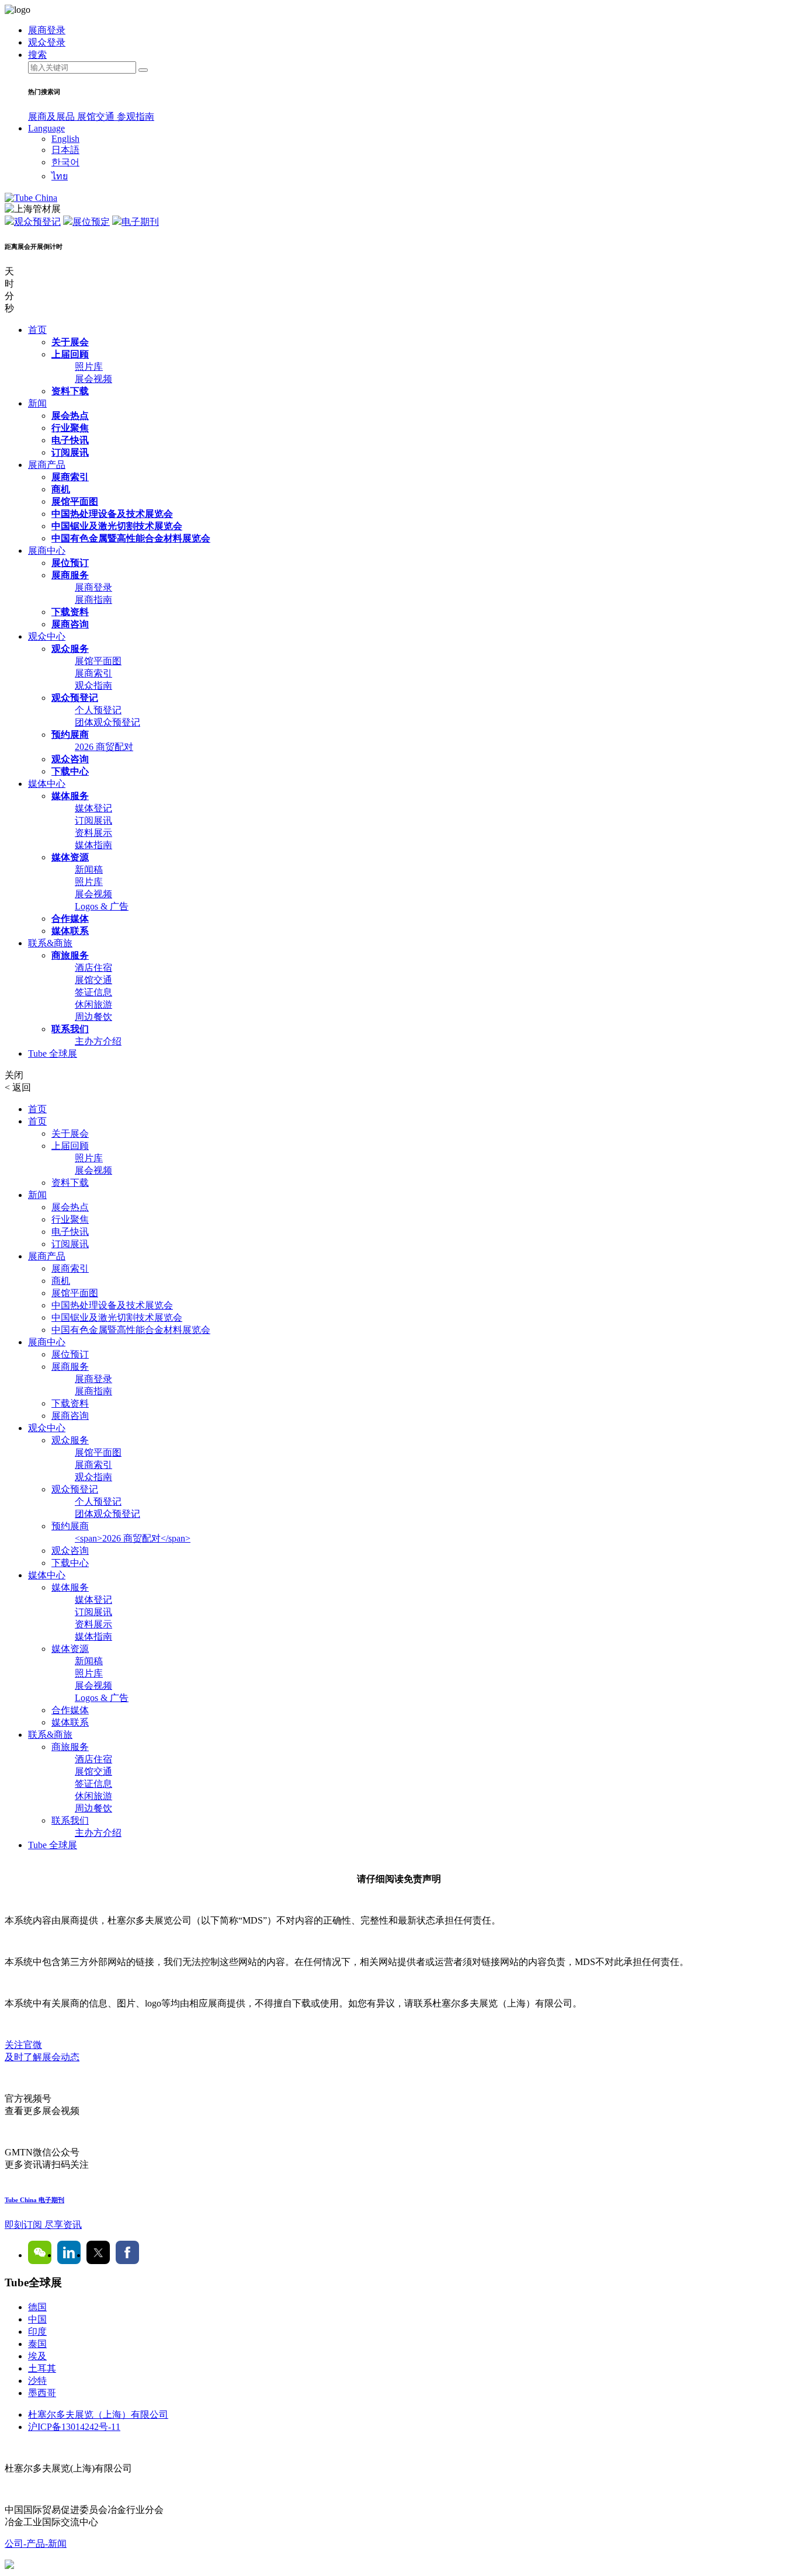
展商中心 (47, 551)
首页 (37, 330)
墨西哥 (42, 2393)
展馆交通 (97, 117)
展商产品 (47, 465)
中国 (37, 2319)
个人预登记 (98, 710)
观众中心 (47, 636)
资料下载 (70, 391)
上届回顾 (70, 354)
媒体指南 (93, 845)
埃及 (37, 2356)
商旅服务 (70, 955)
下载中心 (70, 771)
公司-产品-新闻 (36, 2544)
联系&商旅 (50, 943)
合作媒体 (70, 919)
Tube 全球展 (53, 1053)
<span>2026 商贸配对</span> (133, 1538)
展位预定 (91, 222)
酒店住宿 (93, 968)
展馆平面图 (75, 501)
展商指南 (93, 600)
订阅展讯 (70, 452)
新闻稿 (89, 869)
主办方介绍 (98, 1041)
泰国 (37, 2344)
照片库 (89, 367)
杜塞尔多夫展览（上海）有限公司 (98, 2414)
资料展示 (93, 833)
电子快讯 (70, 440)
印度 (37, 2332)
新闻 (37, 403)
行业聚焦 (70, 428)
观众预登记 (37, 222)
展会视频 (93, 379)
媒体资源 (70, 857)
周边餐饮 (93, 1017)
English (65, 139)
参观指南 (136, 117)
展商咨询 (70, 624)
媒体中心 (47, 784)
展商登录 (93, 587)
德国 (37, 2307)
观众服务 (70, 649)
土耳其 (42, 2368)
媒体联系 (70, 931)
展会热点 (70, 416)
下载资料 (70, 612)
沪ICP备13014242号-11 (74, 2427)
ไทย (60, 176)
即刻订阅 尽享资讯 (43, 2225)
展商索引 (70, 477)
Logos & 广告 (102, 906)
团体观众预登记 (107, 722)
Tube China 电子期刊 (34, 2200)
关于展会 (70, 342)
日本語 (65, 150)
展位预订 (70, 563)
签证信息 (93, 992)
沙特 (37, 2381)
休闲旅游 (93, 1004)
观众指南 (93, 685)
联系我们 (70, 1029)
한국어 (65, 162)
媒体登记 (93, 808)
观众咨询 (70, 759)
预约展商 (70, 735)
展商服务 (70, 575)
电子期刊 (140, 222)
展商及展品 (53, 117)
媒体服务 (70, 796)
